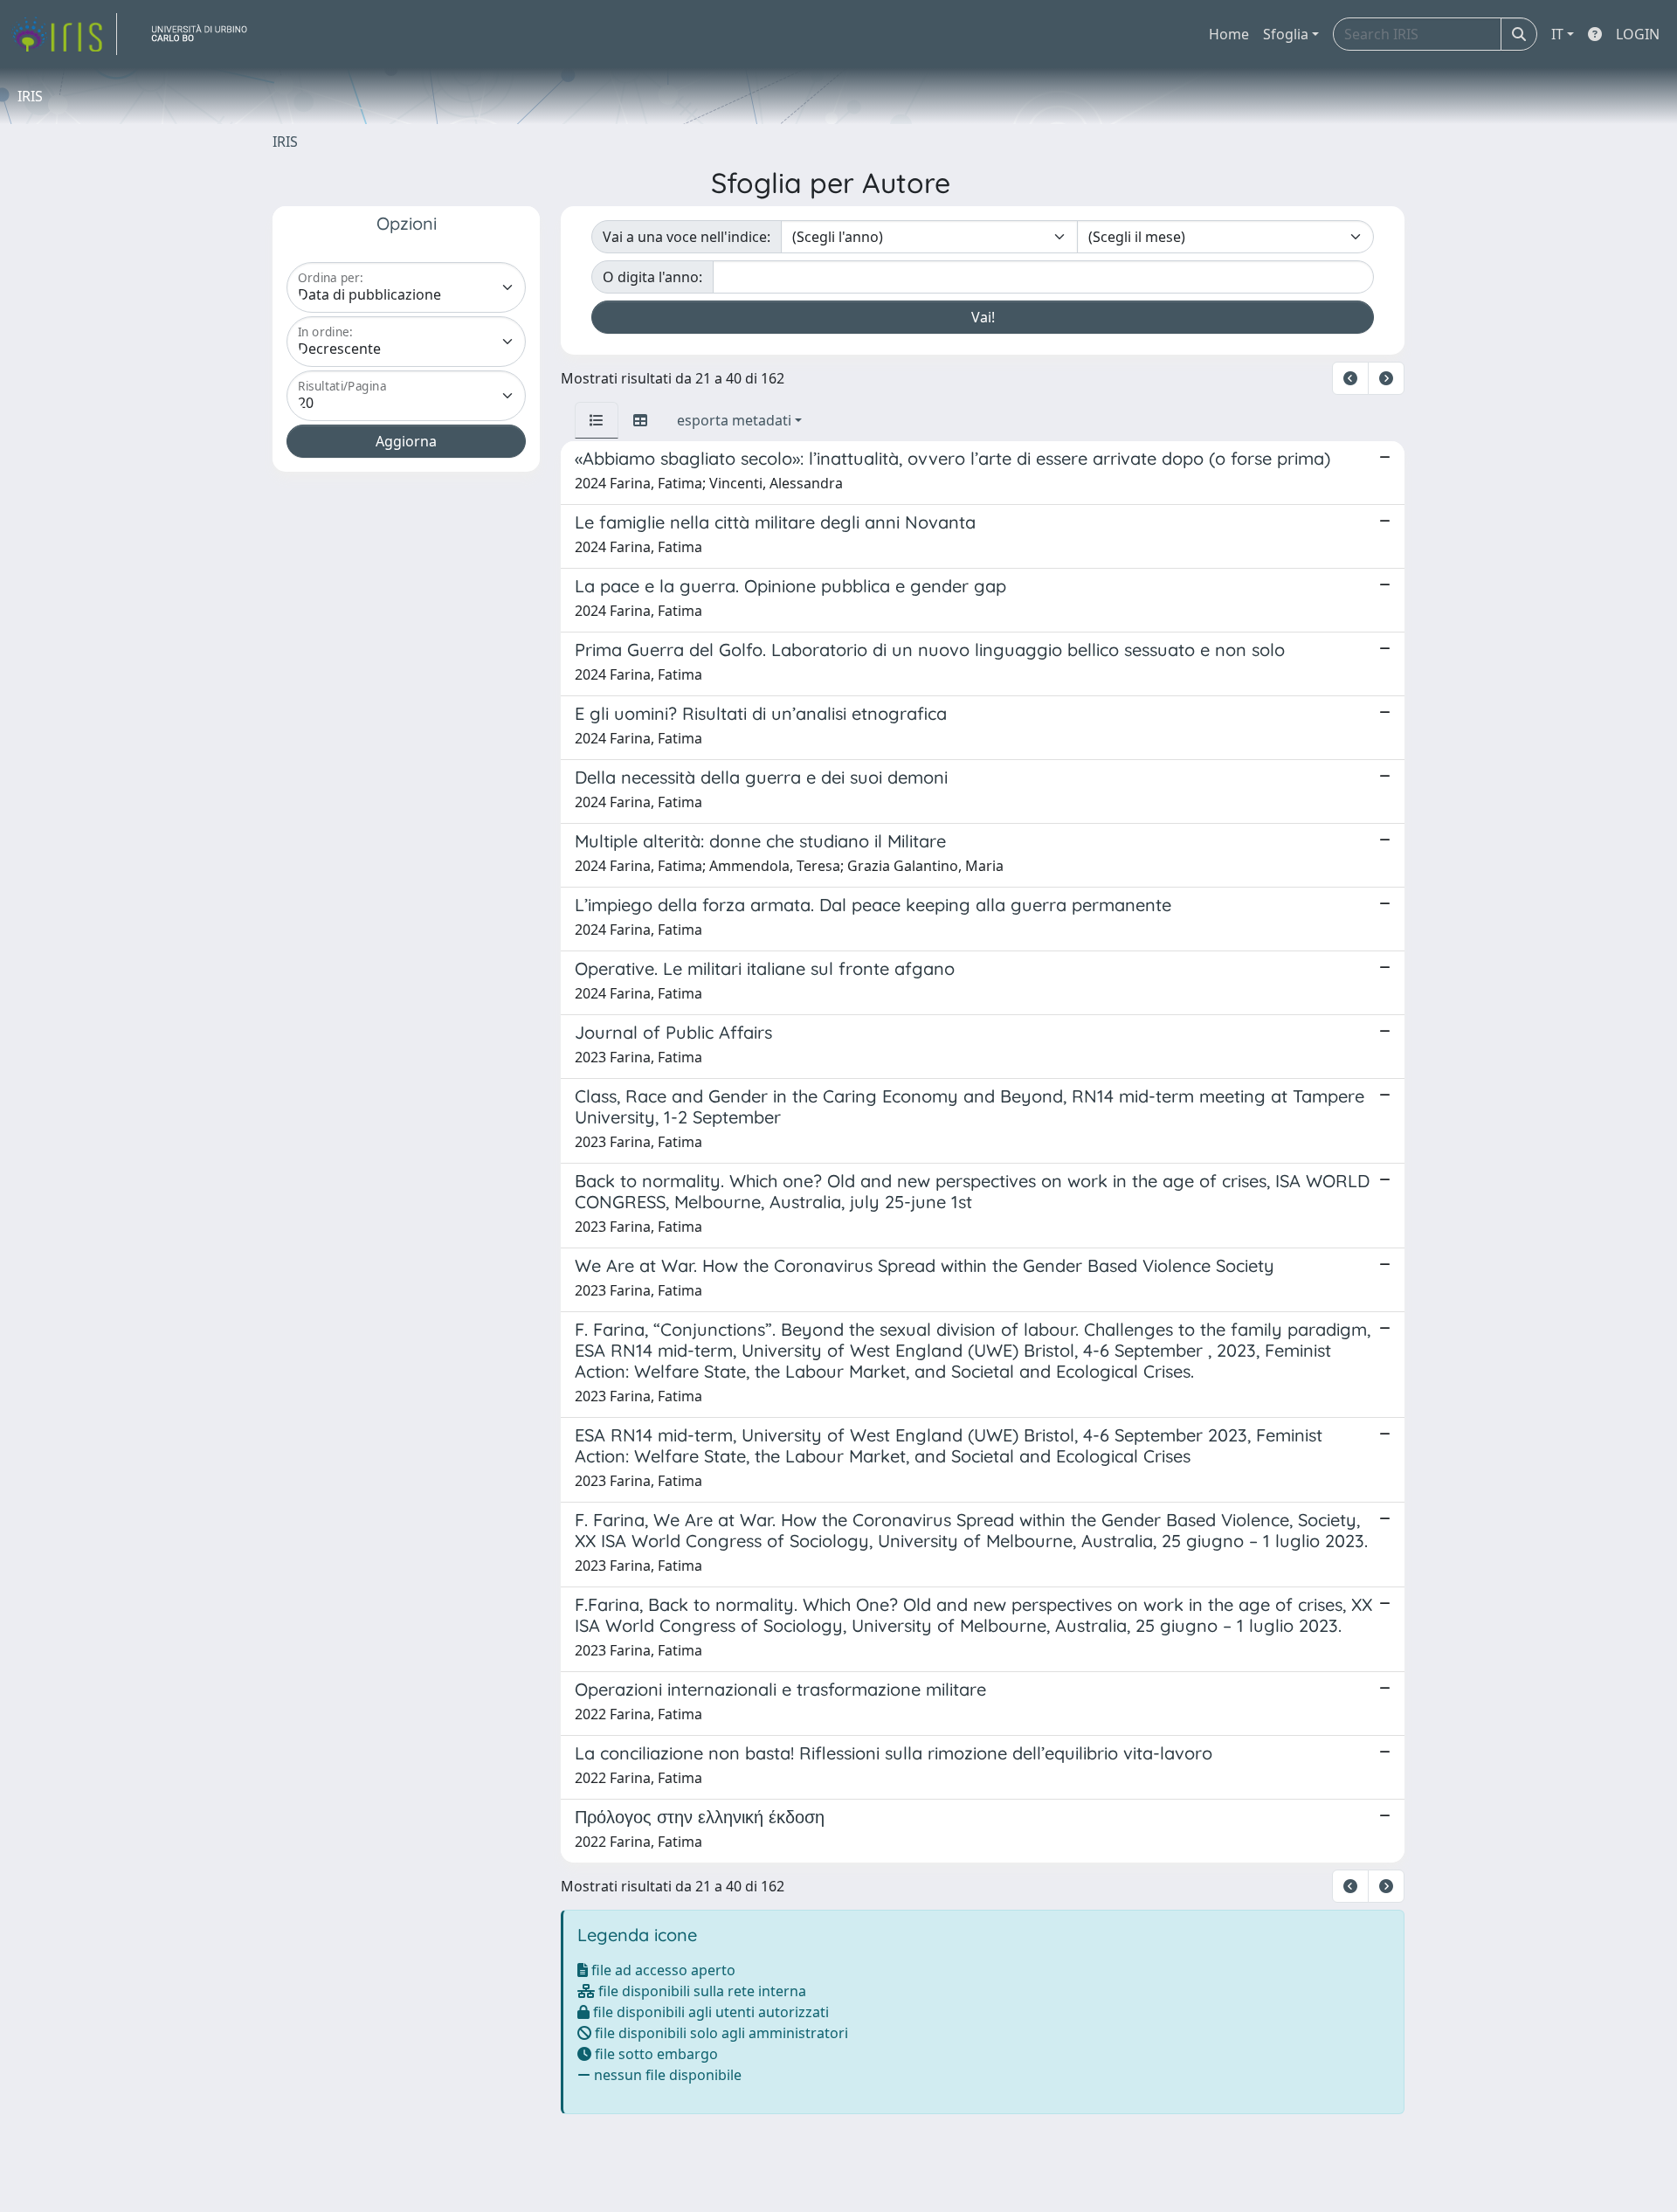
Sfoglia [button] (1286, 34)
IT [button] (1557, 34)
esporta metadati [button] (734, 420)
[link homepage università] (206, 34)
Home (1229, 34)
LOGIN (1638, 34)
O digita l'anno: (652, 277)
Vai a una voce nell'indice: (687, 237)
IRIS (285, 142)
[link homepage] (64, 34)
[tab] (597, 420)
